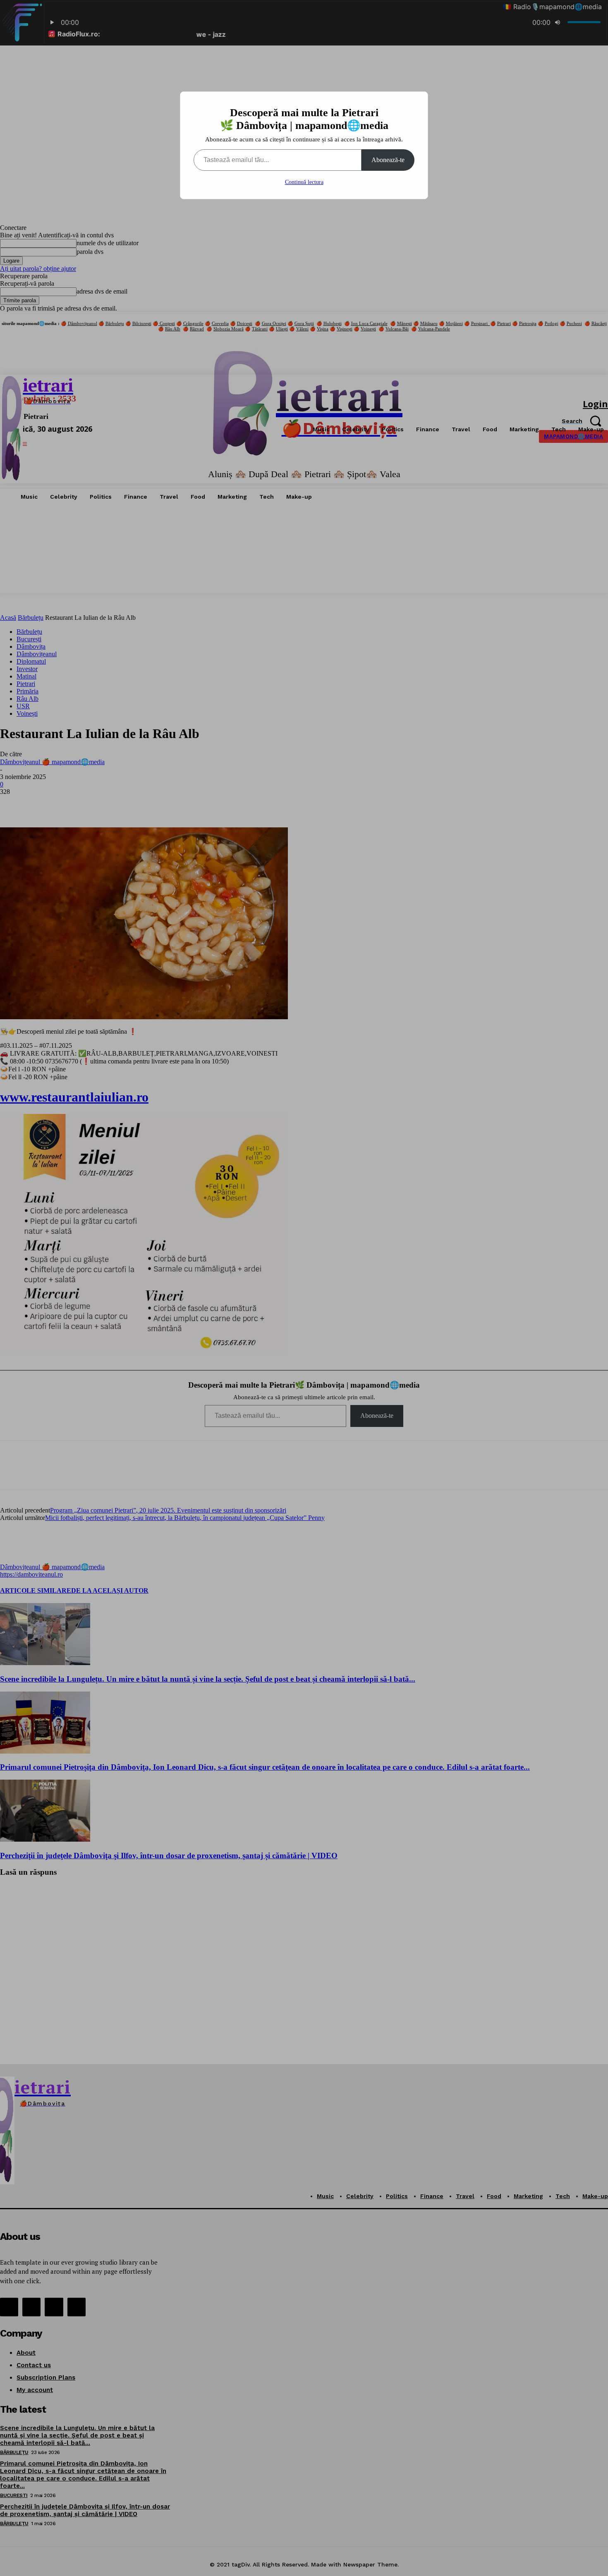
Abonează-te (388, 160)
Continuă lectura (304, 182)
